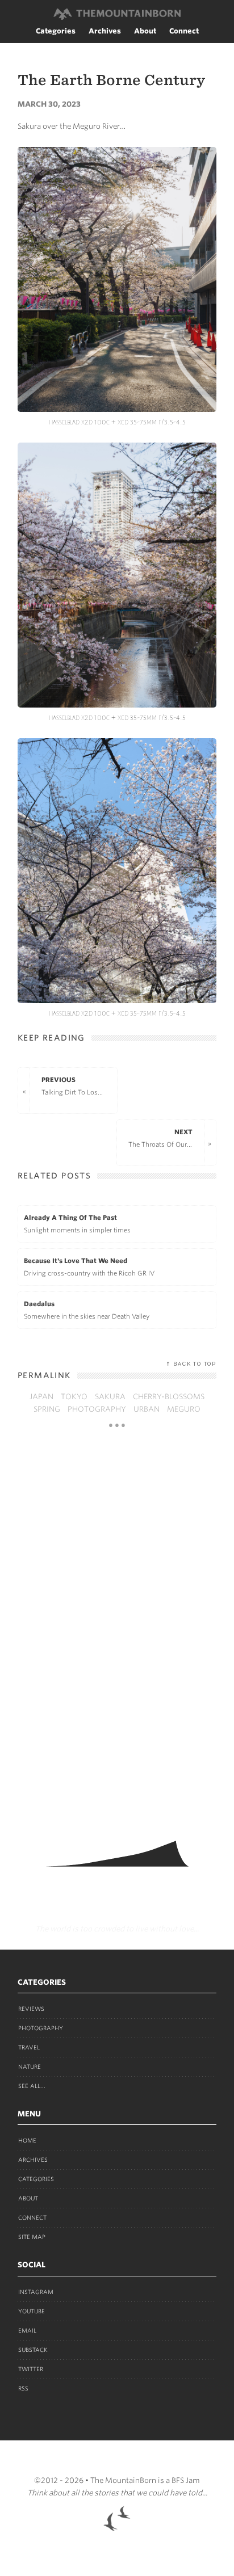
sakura (110, 1397)
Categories (56, 31)
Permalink (44, 1375)
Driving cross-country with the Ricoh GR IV (89, 1267)
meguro (184, 1409)
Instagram (36, 2292)
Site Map (32, 2237)
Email (27, 2330)
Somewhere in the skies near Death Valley (87, 1310)
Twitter (31, 2369)
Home (27, 2140)
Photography (41, 2028)
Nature (30, 2066)
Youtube (32, 2311)
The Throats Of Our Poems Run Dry (166, 1138)
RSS (23, 2388)
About (145, 31)
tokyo (74, 1397)
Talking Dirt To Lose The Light (79, 1086)
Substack (33, 2350)
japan (41, 1397)
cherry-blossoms (169, 1397)
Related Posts (54, 1176)
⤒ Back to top (191, 1364)
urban (147, 1409)
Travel (29, 2047)
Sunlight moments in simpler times (77, 1224)
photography (97, 1409)
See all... (32, 2086)
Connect (184, 31)
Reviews (31, 2009)
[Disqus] (117, 1630)
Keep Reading (51, 1038)
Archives (105, 31)
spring (47, 1409)
